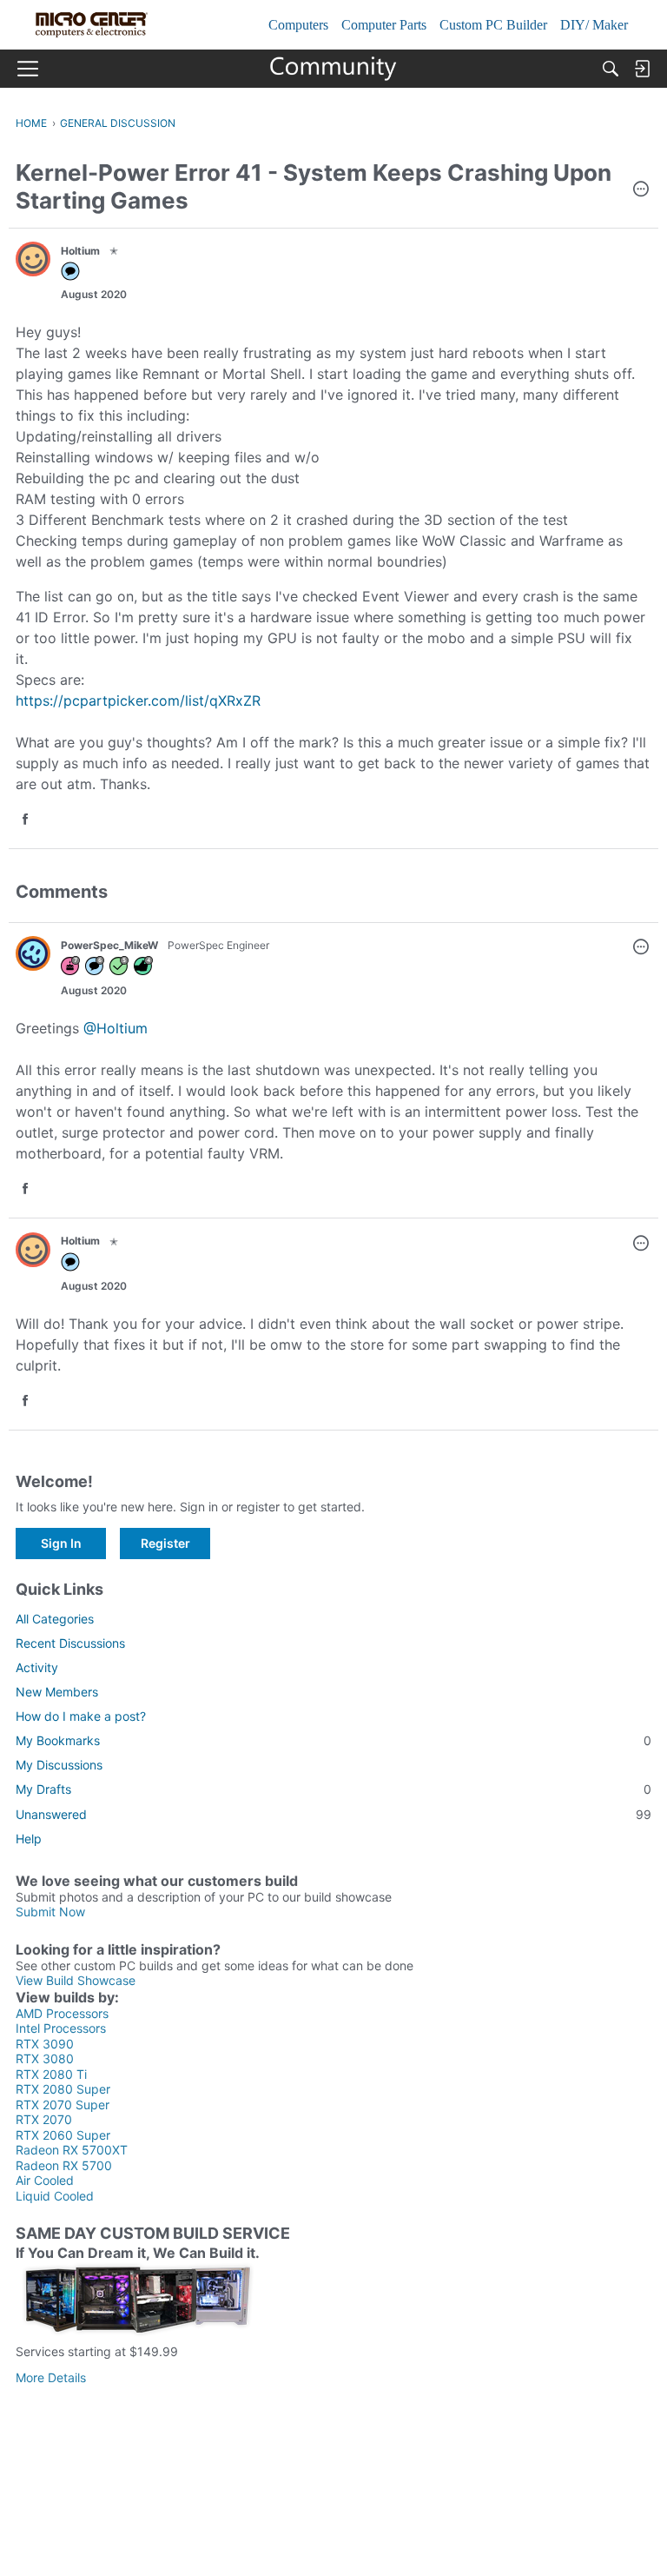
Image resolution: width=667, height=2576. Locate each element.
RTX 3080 (45, 2058)
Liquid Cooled (55, 2196)
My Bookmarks (333, 1740)
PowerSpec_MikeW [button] (109, 945)
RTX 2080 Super (63, 2089)
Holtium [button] (80, 251)
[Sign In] (642, 69)
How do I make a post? (81, 1716)
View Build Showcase (76, 1980)
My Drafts (333, 1789)
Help (29, 1839)
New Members (57, 1692)
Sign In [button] (61, 1543)
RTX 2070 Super (63, 2105)
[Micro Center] (334, 69)
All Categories (55, 1619)
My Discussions (59, 1765)
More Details (51, 2377)
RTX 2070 (44, 2119)
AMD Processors (62, 2013)
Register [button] (165, 1543)
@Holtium (116, 1028)
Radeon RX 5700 (64, 2165)
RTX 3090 (45, 2044)
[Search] (611, 69)
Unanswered (333, 1814)
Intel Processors (61, 2028)
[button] (641, 190)
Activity (37, 1667)
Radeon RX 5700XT (72, 2150)
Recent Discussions (70, 1643)
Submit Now (50, 1912)
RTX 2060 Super (63, 2135)
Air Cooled (45, 2180)
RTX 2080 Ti (51, 2074)
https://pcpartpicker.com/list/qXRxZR (138, 700)
